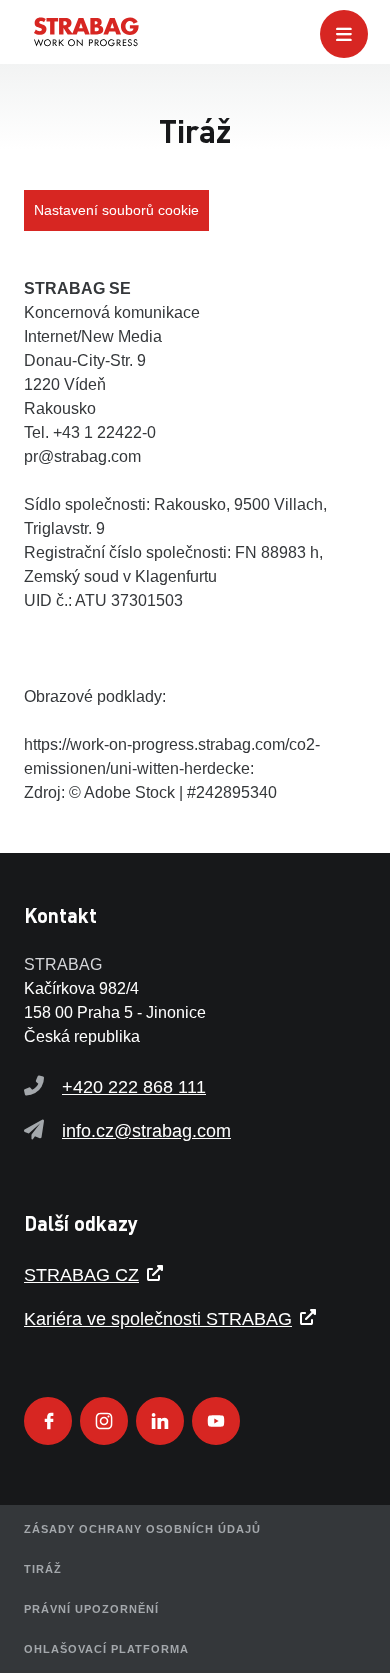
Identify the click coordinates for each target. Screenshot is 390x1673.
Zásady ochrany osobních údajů (142, 1529)
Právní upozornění (91, 1609)
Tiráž (43, 1569)
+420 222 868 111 (134, 1087)
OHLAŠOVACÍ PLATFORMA (106, 1649)
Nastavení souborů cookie (116, 210)
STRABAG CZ (81, 1275)
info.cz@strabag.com (146, 1131)
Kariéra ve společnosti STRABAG (158, 1319)
